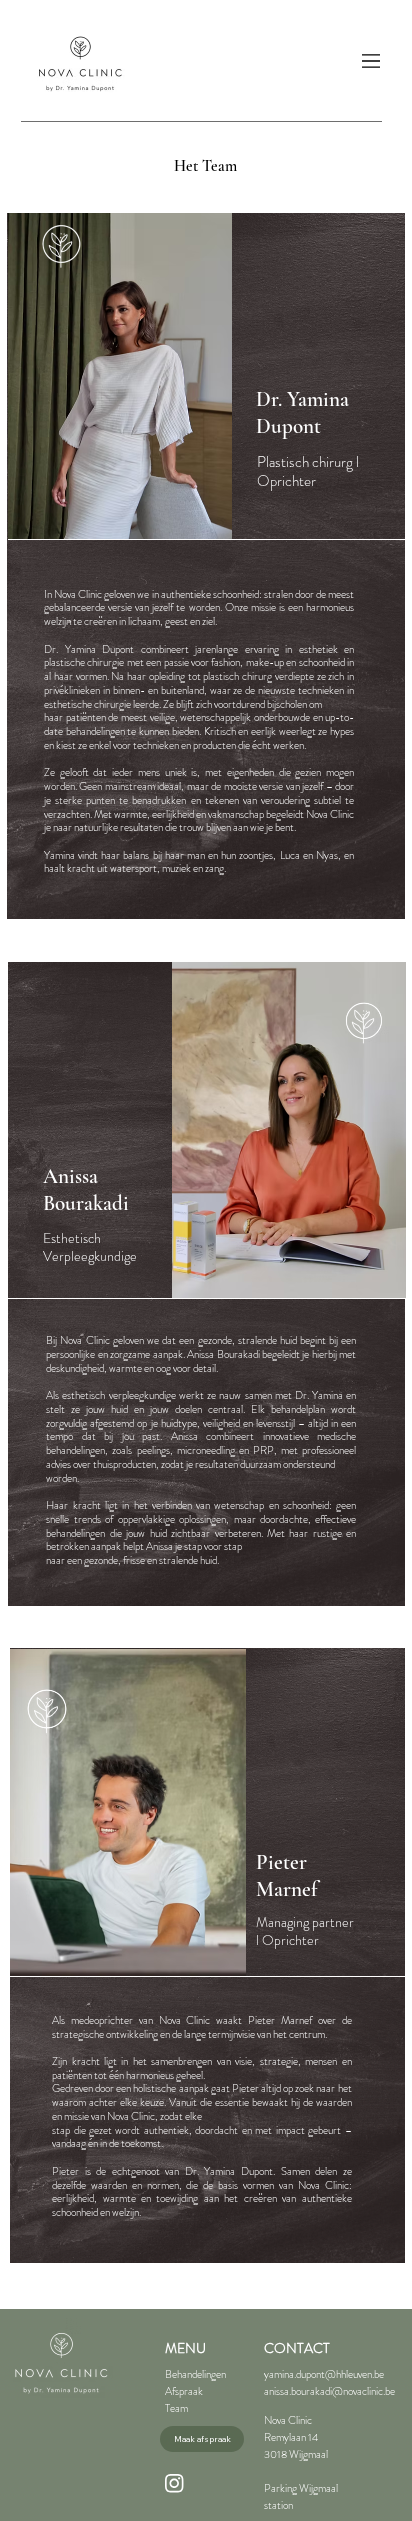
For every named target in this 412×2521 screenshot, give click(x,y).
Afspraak (184, 2391)
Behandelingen (195, 2374)
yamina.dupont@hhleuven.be (324, 2374)
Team (176, 2408)
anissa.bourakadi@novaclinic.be (329, 2391)
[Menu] (372, 61)
